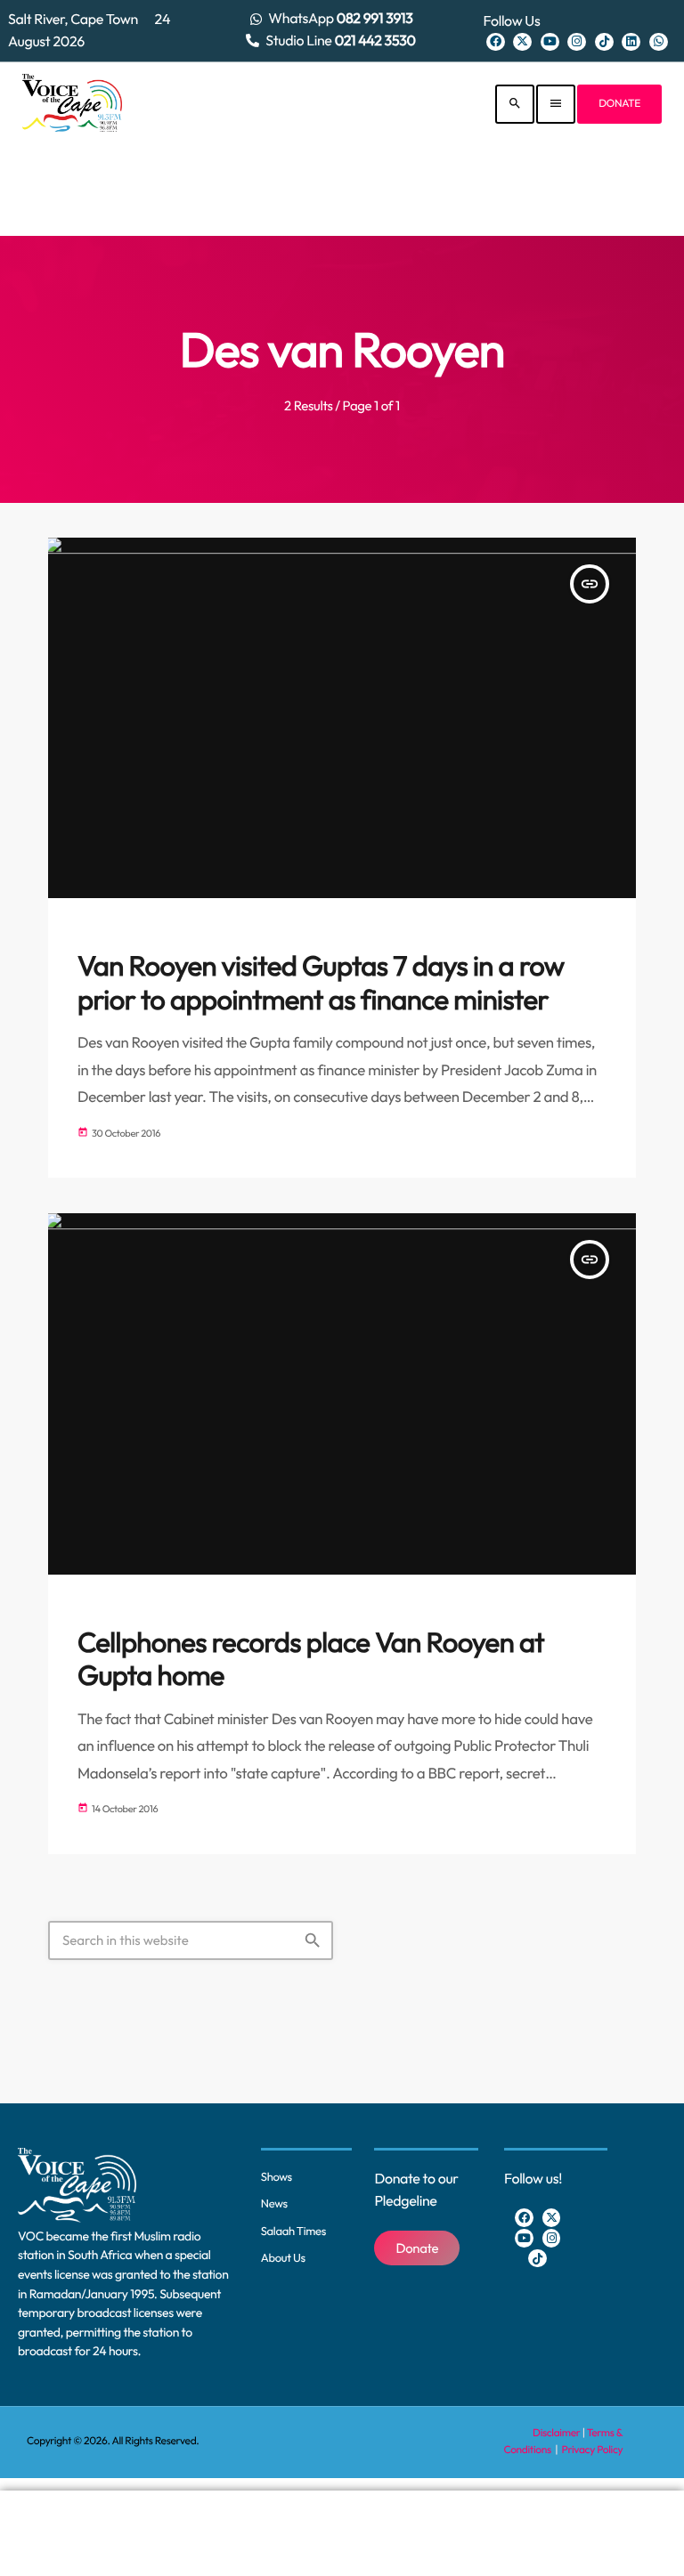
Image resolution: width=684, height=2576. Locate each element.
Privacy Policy (593, 2450)
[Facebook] (496, 42)
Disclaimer (556, 2433)
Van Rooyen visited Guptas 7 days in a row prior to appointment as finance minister (321, 983)
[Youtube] (550, 42)
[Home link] (72, 104)
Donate (619, 104)
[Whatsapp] (659, 42)
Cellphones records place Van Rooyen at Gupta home (311, 1659)
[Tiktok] (604, 42)
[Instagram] (577, 42)
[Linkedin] (631, 42)
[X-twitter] (522, 42)
